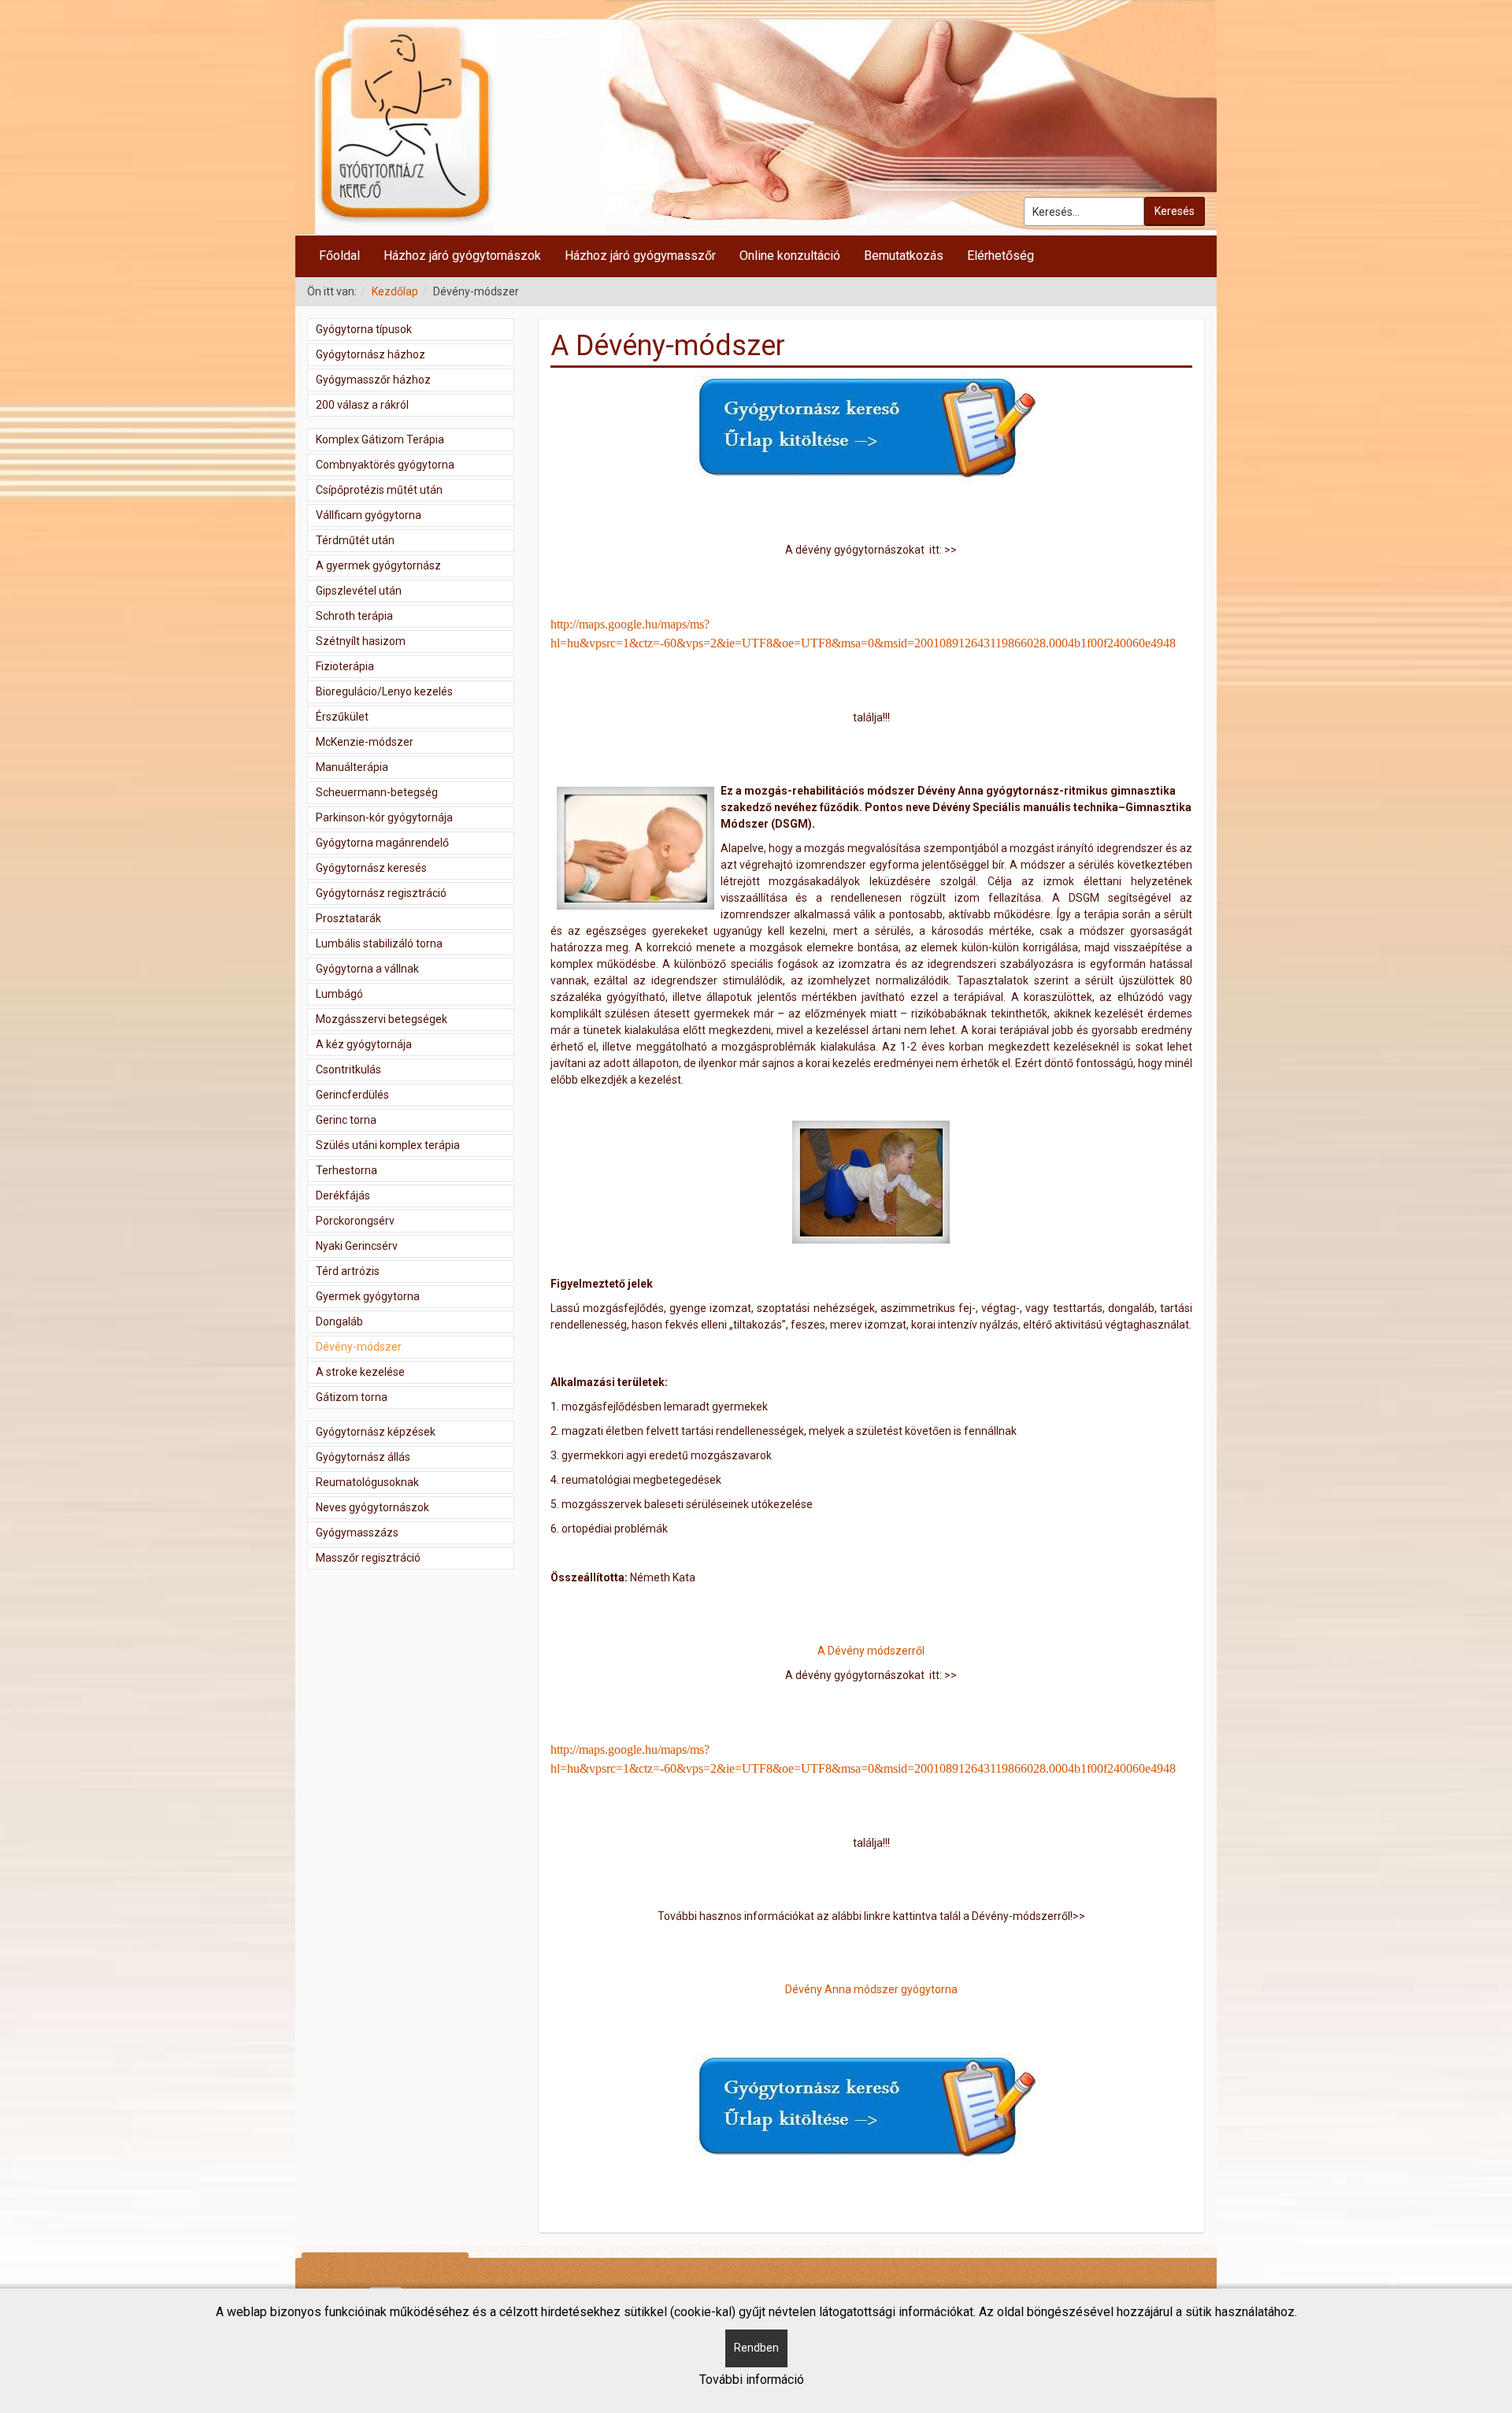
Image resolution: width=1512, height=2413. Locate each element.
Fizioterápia (345, 666)
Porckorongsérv (355, 1221)
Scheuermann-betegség (377, 792)
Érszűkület (342, 717)
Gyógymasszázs (357, 1533)
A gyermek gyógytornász (378, 565)
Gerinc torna (346, 1120)
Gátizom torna (352, 1397)
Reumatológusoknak (367, 1482)
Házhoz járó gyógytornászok (462, 256)
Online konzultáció (790, 256)
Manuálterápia (352, 767)
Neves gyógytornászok (372, 1507)
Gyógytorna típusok (364, 329)
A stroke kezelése (360, 1372)
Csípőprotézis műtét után (379, 490)
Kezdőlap (395, 291)
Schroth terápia (354, 616)
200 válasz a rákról (362, 405)
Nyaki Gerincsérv (357, 1246)
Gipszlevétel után (359, 591)
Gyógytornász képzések (376, 1432)
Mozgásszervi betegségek (382, 1019)
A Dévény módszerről (871, 1651)
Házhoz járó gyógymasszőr (640, 256)
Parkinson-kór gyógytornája (384, 817)
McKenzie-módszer (365, 742)
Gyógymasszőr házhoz (373, 380)
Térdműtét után (355, 540)
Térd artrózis (348, 1271)
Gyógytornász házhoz (371, 354)
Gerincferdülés (352, 1095)
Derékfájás (343, 1195)
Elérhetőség (1001, 256)
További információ (752, 2380)
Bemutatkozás (904, 256)
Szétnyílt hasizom (361, 641)
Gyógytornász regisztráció (381, 893)
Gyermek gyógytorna (368, 1296)
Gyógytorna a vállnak (367, 969)
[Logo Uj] (756, 117)
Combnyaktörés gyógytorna (385, 465)
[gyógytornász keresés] (871, 430)
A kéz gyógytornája (364, 1044)
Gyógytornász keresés (371, 868)
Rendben (756, 2348)
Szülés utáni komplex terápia (388, 1145)
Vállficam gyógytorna (369, 515)
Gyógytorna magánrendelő (382, 843)
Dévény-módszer (359, 1347)
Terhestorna (346, 1170)
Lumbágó (339, 994)
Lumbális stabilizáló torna (379, 943)
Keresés (1175, 211)
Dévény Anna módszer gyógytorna (871, 1989)
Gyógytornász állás (363, 1457)
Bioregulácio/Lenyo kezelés (384, 691)
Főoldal (339, 256)
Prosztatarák (348, 918)
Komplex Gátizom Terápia (380, 439)
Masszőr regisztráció (368, 1558)
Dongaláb (339, 1321)
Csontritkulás (348, 1069)
